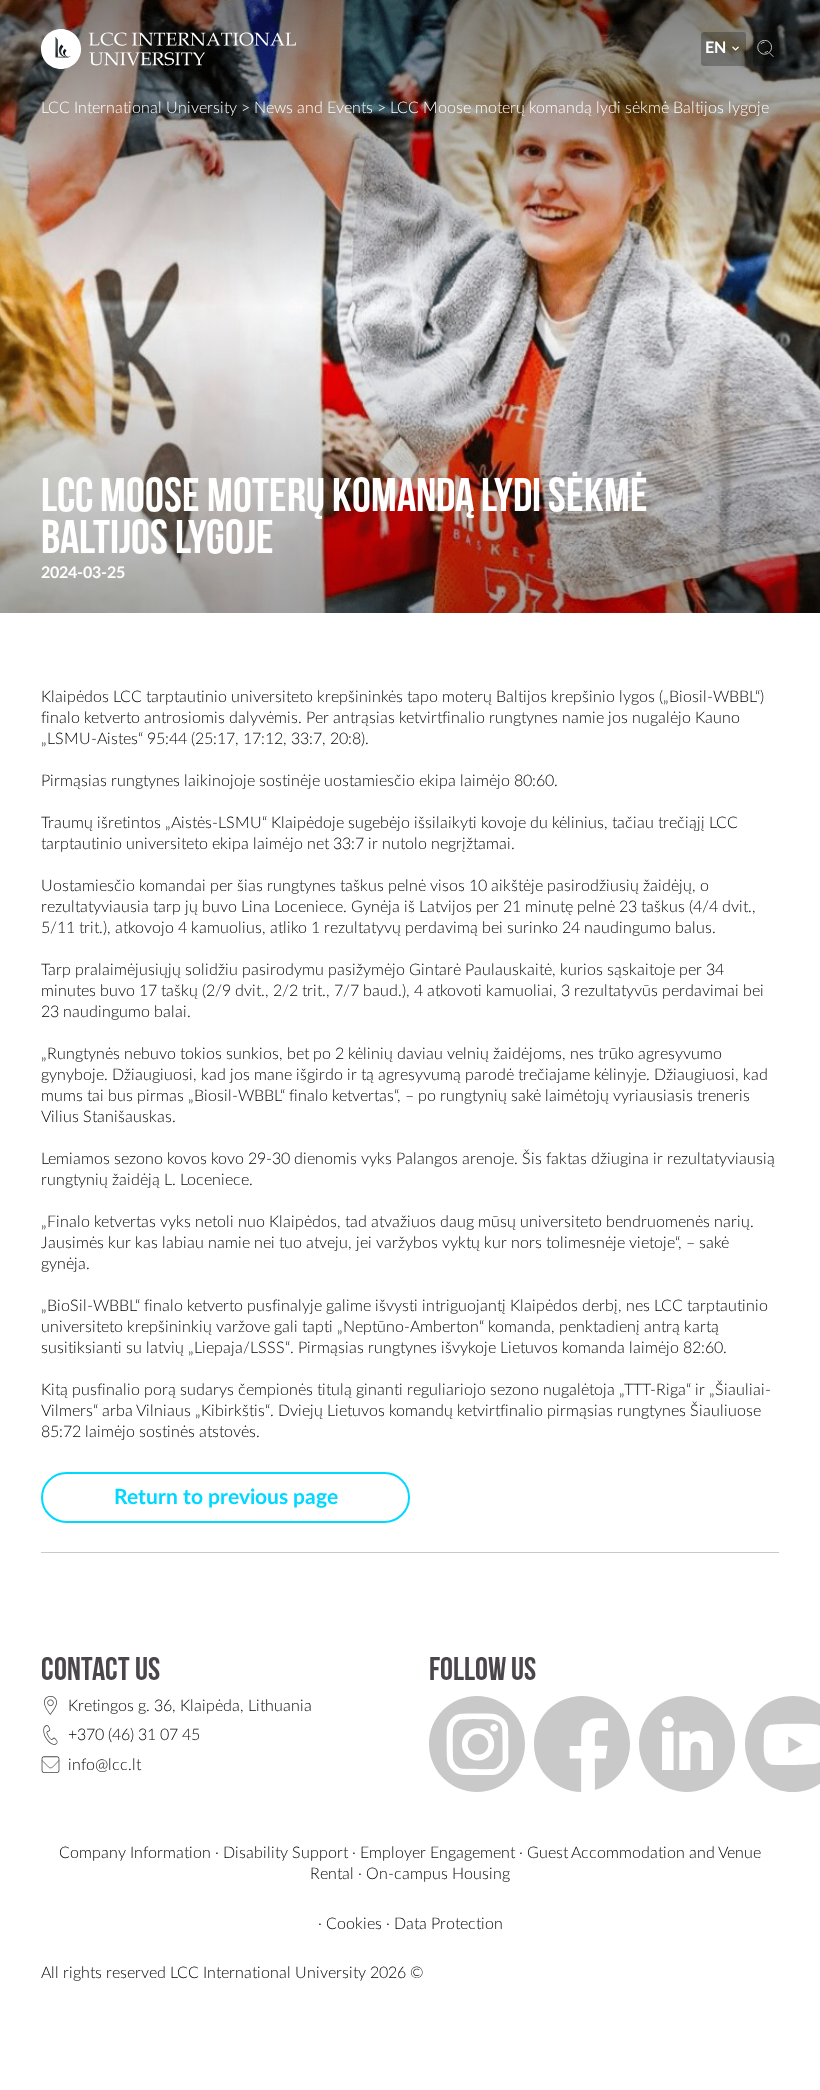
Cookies (354, 1924)
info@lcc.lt (104, 1765)
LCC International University (139, 108)
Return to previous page (226, 1497)
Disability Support (285, 1853)
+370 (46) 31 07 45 (134, 1735)
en (715, 48)
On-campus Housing (438, 1874)
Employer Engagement (437, 1853)
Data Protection (448, 1924)
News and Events (313, 108)
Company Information (135, 1853)
